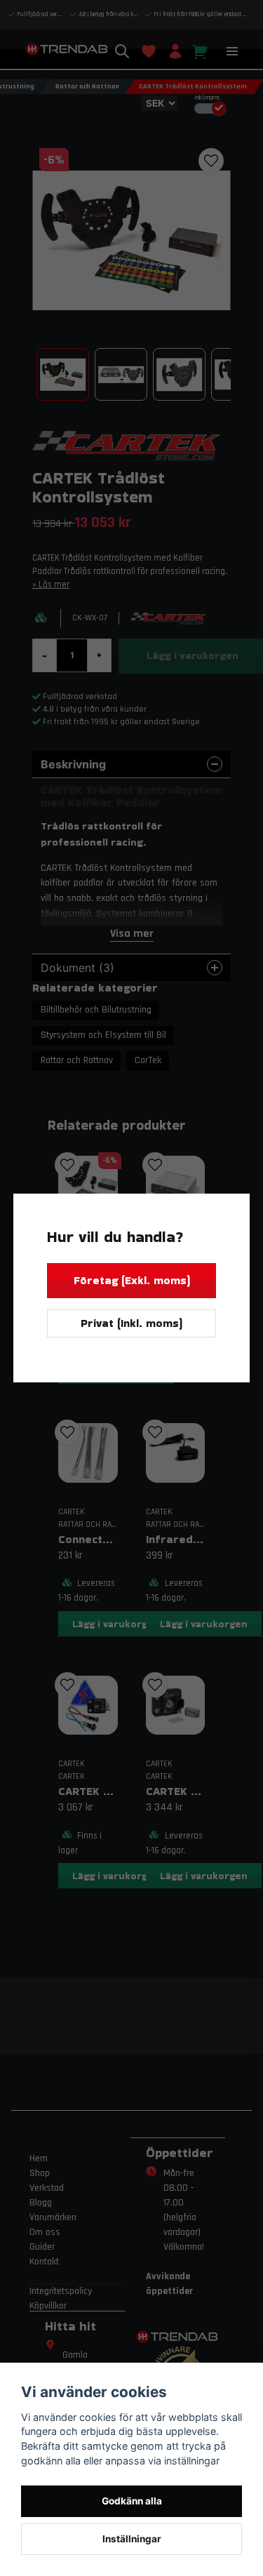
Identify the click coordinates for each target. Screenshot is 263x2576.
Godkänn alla (132, 2501)
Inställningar (132, 2539)
